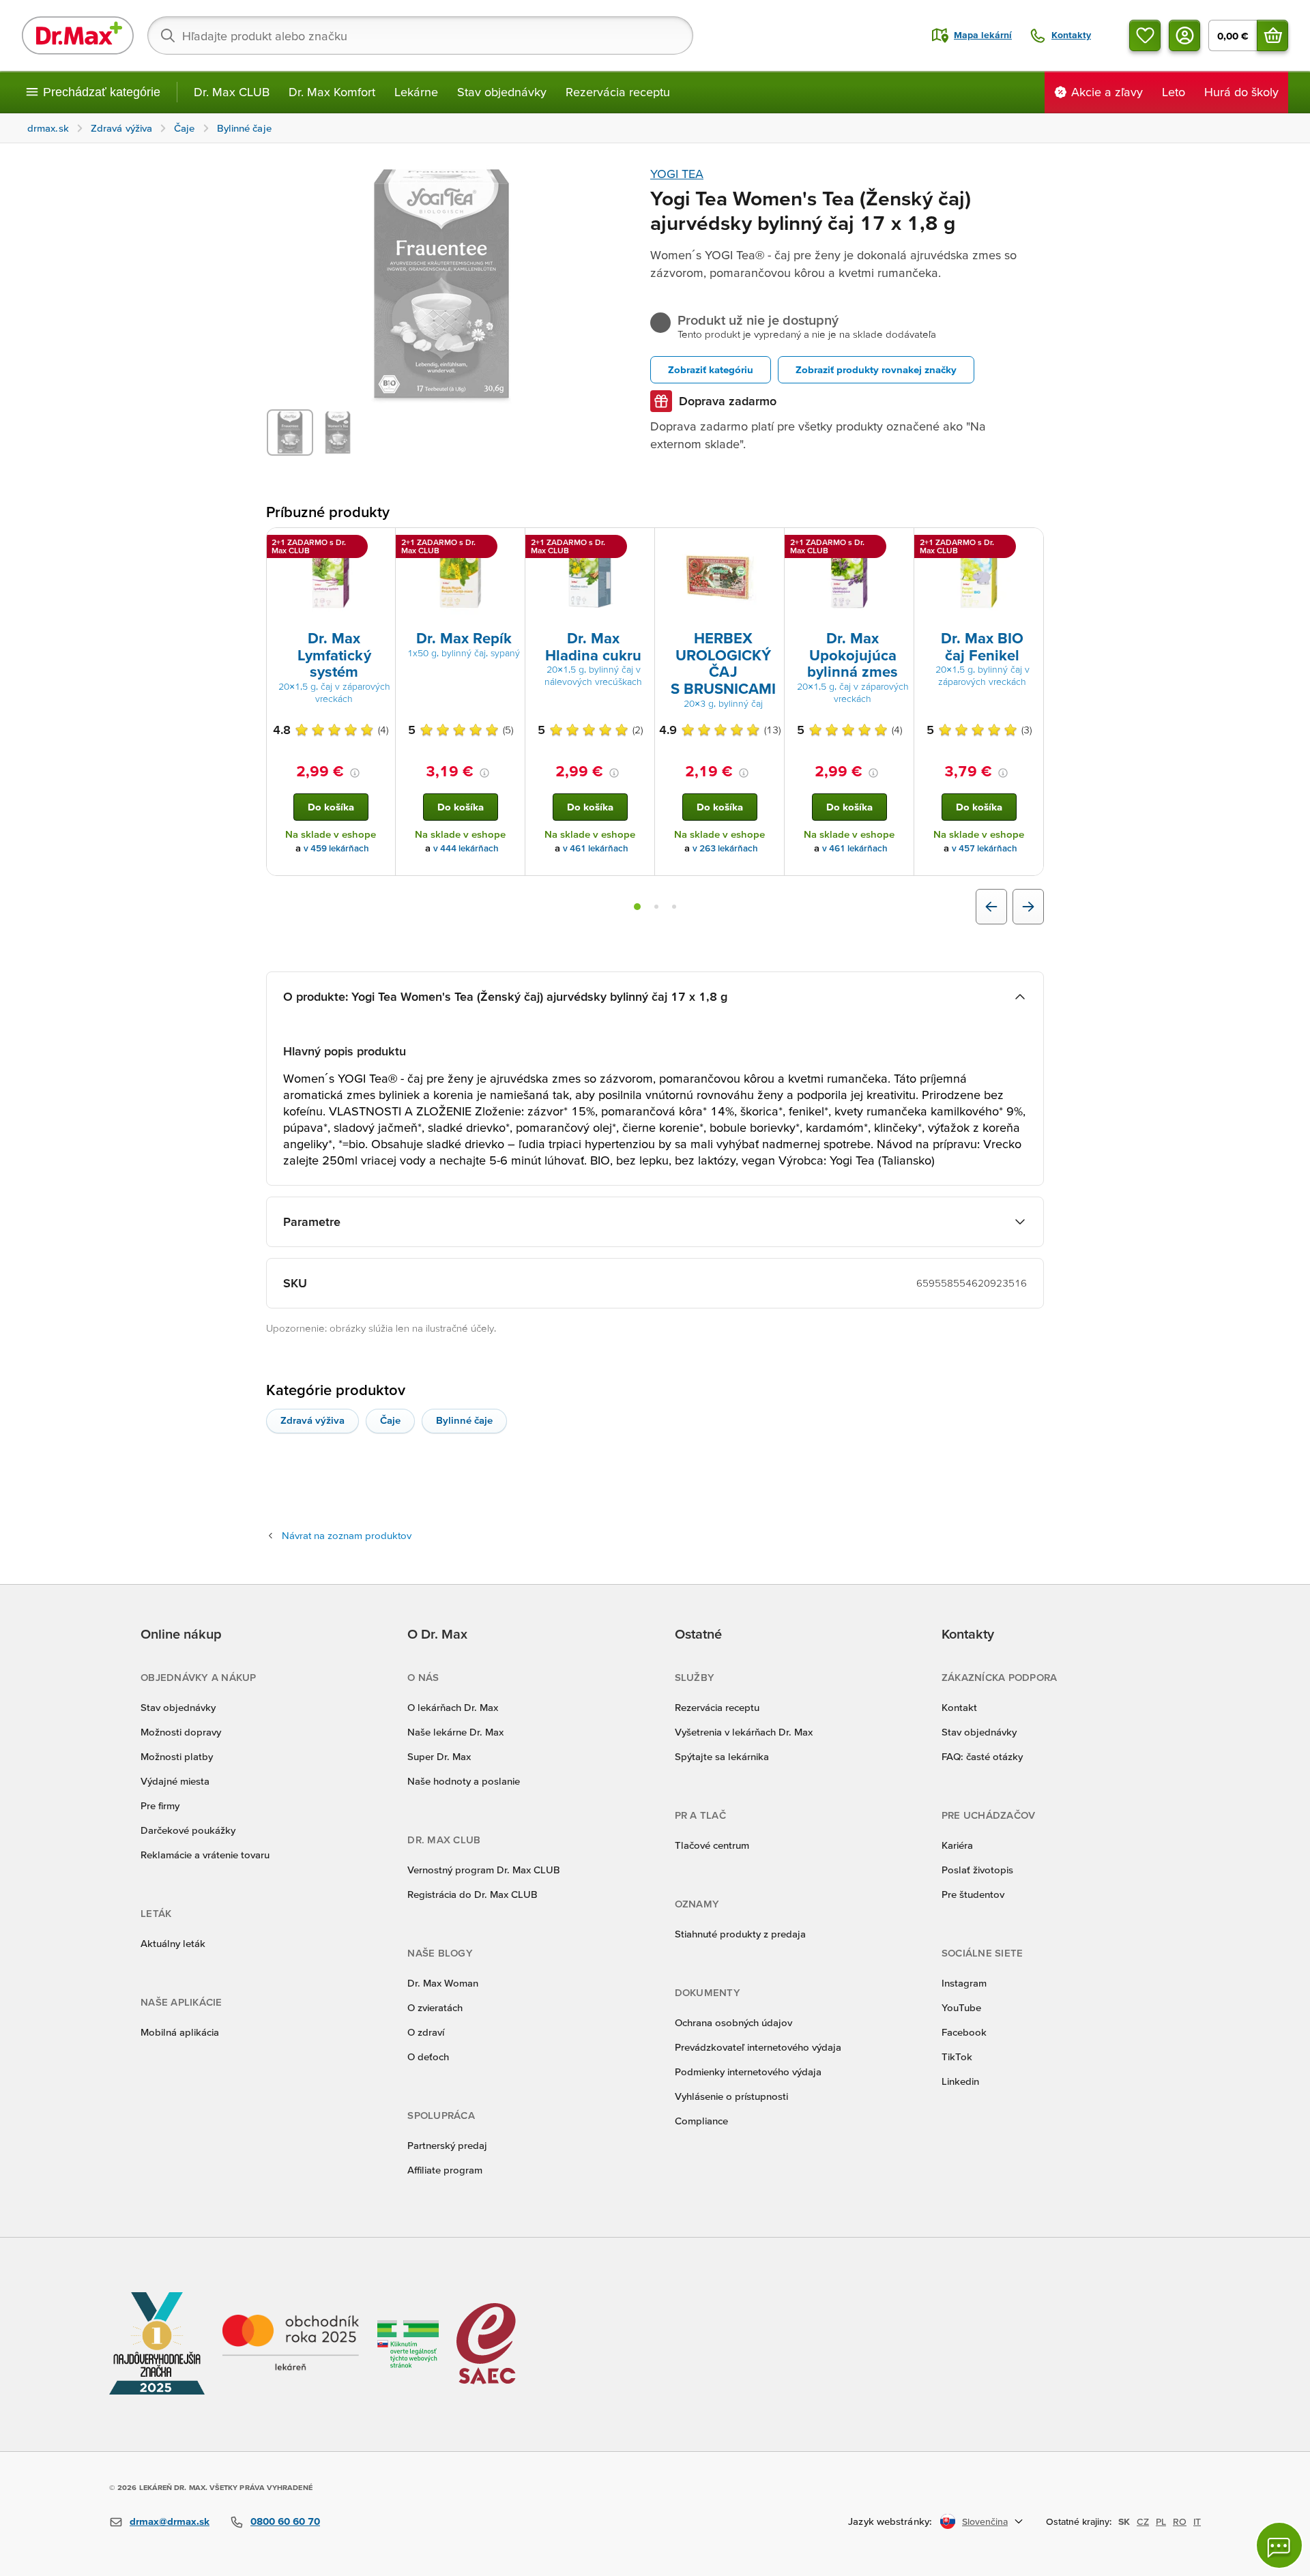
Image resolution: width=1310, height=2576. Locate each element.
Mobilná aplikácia (180, 2032)
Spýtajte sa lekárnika (722, 1756)
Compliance (701, 2121)
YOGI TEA (677, 174)
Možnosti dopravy (181, 1732)
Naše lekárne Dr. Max (455, 1732)
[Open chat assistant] (1279, 2545)
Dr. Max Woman (443, 1983)
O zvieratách (435, 2007)
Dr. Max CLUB (232, 92)
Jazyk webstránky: (890, 2521)
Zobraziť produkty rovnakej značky (876, 369)
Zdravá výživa (312, 1420)
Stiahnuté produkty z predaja (740, 1934)
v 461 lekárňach (596, 848)
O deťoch (428, 2057)
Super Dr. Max (439, 1756)
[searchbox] (420, 35)
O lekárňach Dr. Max (453, 1707)
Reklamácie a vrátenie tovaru (205, 1855)
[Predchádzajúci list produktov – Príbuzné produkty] (991, 907)
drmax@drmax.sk (170, 2521)
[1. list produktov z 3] (637, 907)
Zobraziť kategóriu (711, 369)
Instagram (964, 1983)
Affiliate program (445, 2170)
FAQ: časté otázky (982, 1756)
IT (1197, 2521)
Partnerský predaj (447, 2145)
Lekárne (416, 92)
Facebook (964, 2032)
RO (1180, 2521)
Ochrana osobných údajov (733, 2022)
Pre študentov (973, 1894)
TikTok (957, 2057)
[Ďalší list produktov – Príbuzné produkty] (1028, 907)
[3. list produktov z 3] (674, 907)
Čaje (390, 1420)
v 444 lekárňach (466, 848)
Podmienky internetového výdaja (748, 2072)
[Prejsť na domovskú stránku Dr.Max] (78, 35)
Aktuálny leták (173, 1943)
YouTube (961, 2007)
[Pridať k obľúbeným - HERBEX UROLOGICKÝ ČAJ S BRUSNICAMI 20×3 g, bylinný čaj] (769, 544)
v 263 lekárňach (725, 848)
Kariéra (957, 1845)
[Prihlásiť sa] (1184, 35)
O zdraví (426, 2032)
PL (1161, 2521)
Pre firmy (160, 1805)
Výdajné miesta (175, 1781)
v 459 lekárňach (336, 848)
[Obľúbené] (1145, 35)
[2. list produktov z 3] (656, 907)
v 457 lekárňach (985, 848)
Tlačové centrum (712, 1845)
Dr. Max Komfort (332, 92)
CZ (1143, 2521)
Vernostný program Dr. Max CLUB (484, 1870)
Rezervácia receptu (618, 92)
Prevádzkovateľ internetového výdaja (758, 2047)
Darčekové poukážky (188, 1830)
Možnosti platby (177, 1756)
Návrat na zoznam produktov (347, 1535)
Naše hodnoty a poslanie (464, 1781)
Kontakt (959, 1707)
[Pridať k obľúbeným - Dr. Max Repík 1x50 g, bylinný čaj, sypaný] (510, 544)
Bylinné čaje (464, 1420)
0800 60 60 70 (285, 2521)
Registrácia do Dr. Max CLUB (472, 1894)
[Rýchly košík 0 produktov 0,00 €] (1272, 35)
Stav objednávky (502, 92)
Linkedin (960, 2081)
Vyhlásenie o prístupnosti (731, 2096)
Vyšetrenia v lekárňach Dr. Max (744, 1732)
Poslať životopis (977, 1870)
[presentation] (331, 578)
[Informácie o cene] (355, 773)
